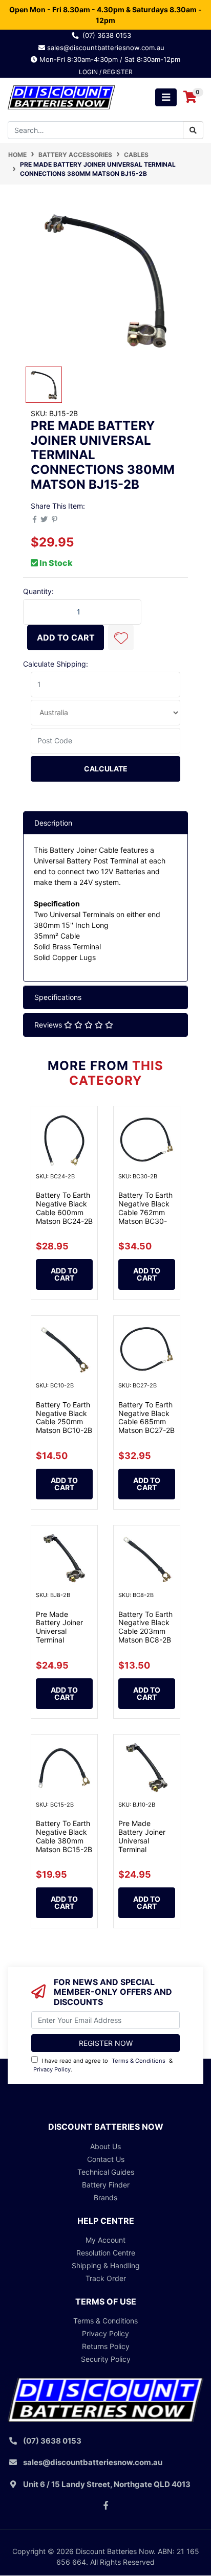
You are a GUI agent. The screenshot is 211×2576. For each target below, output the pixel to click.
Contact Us (106, 2159)
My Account (105, 2240)
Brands (105, 2197)
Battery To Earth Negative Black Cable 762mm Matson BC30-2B (145, 1212)
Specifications (58, 997)
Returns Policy (106, 2346)
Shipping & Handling (106, 2265)
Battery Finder (106, 2185)
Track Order (106, 2278)
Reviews (49, 1025)
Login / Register (106, 72)
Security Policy (106, 2359)
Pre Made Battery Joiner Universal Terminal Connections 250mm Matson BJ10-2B (144, 1849)
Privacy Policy (52, 2069)
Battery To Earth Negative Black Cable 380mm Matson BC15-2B (64, 1836)
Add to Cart (66, 637)
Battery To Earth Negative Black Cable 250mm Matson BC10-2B (64, 1417)
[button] (121, 637)
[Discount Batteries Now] (61, 96)
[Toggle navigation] (166, 97)
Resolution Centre (106, 2253)
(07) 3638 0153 (109, 35)
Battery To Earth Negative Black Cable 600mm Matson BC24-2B (64, 1208)
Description (53, 823)
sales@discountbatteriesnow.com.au (109, 48)
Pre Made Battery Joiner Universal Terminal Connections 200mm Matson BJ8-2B (62, 1640)
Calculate (106, 769)
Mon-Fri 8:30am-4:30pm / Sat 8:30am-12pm (109, 59)
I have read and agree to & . (103, 2065)
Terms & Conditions (139, 2061)
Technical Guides (106, 2172)
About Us (105, 2146)
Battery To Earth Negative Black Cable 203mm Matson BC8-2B (145, 1627)
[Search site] (193, 130)
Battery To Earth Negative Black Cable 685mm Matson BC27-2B (146, 1417)
